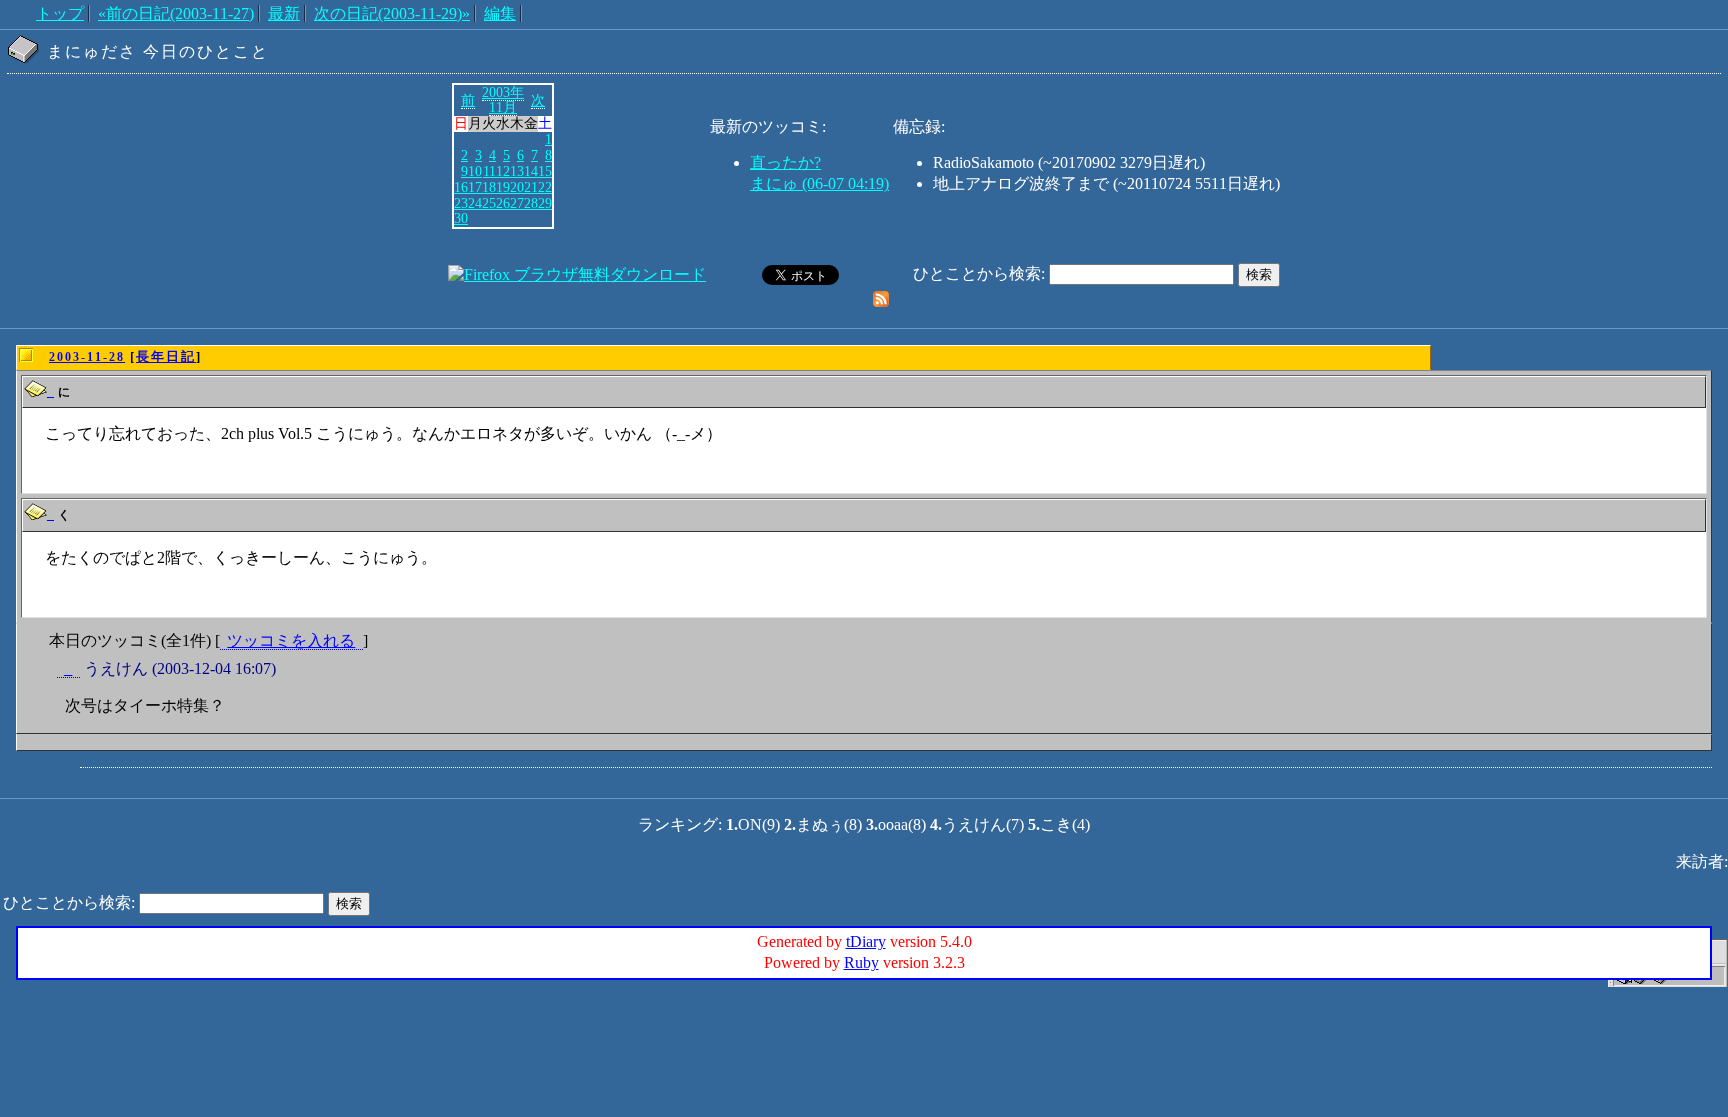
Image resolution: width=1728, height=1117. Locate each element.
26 (503, 203)
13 (517, 171)
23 (461, 203)
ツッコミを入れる (291, 640)
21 (531, 187)
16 (461, 187)
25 (489, 203)
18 (489, 187)
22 (545, 187)
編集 (500, 13)
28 (531, 203)
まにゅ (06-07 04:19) (819, 183)
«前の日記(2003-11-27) (176, 13)
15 (545, 171)
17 (475, 187)
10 (475, 171)
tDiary (866, 941)
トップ (60, 13)
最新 (284, 13)
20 (517, 187)
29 (545, 203)
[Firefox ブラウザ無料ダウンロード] (577, 274)
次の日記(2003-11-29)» (392, 13)
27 (517, 203)
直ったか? (785, 162)
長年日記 (166, 356)
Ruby (861, 962)
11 (489, 171)
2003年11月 (503, 100)
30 (461, 218)
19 (503, 187)
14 (531, 171)
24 (475, 203)
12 (503, 171)
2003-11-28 (87, 357)
